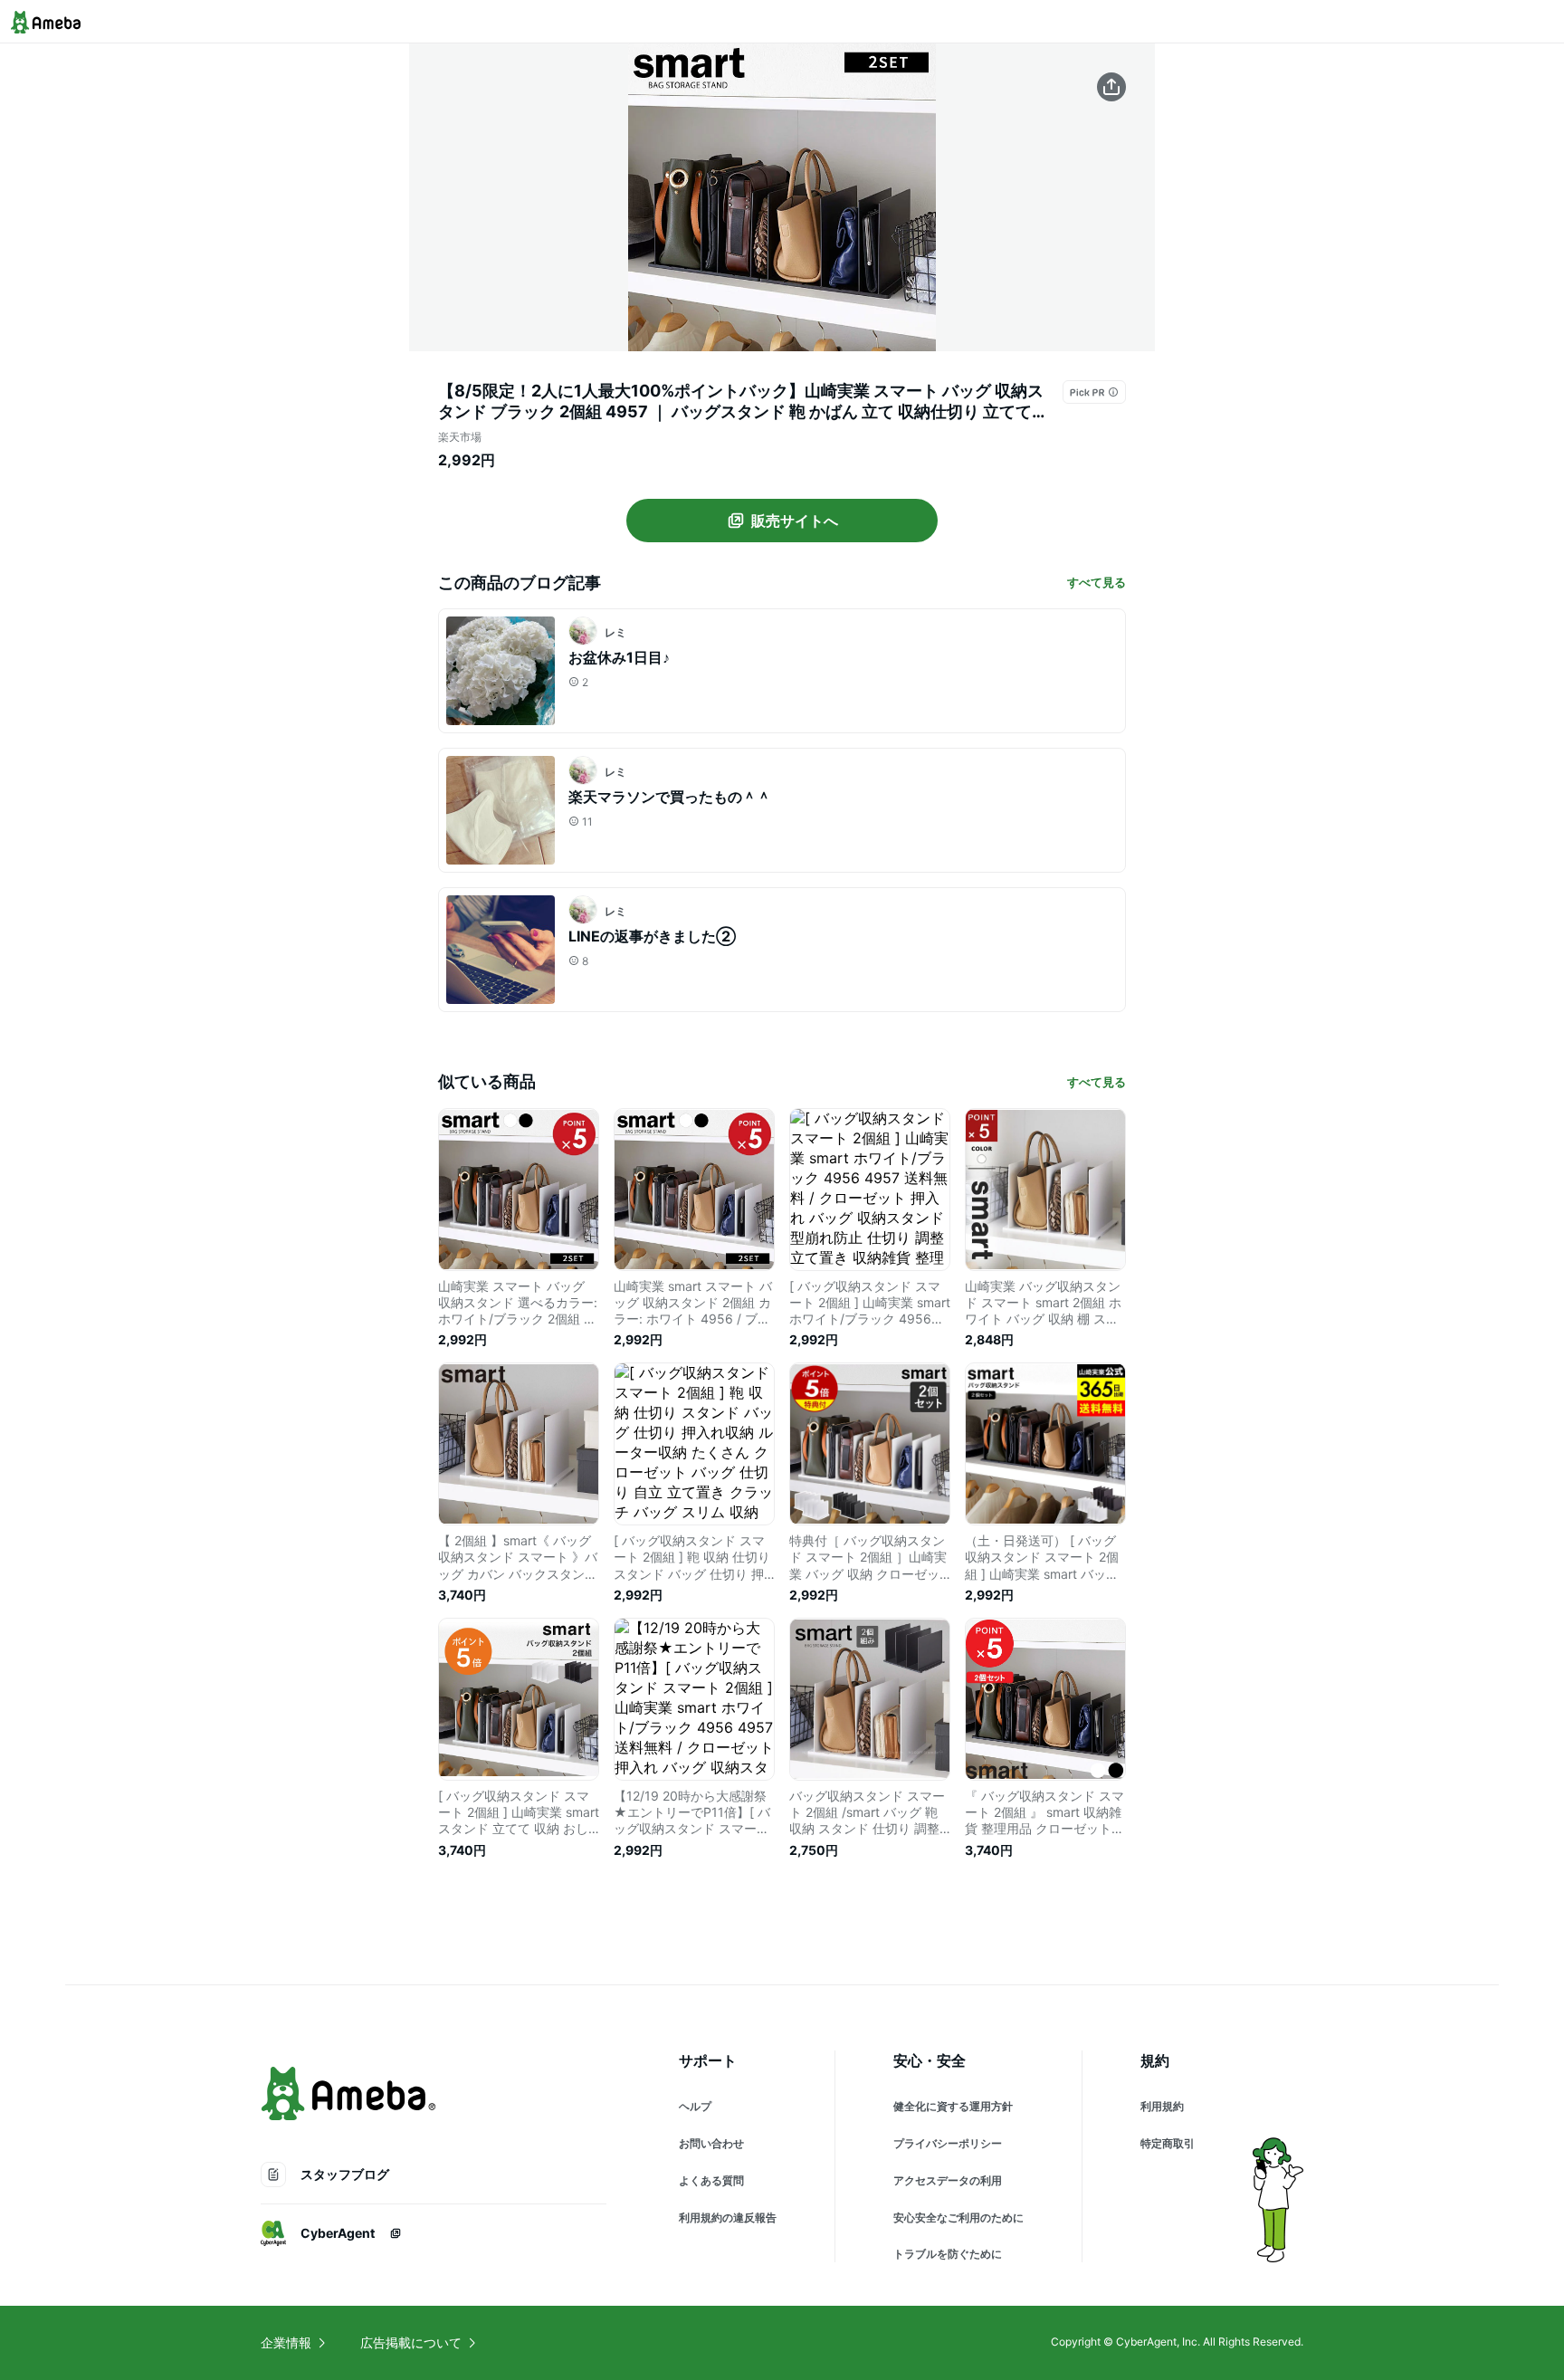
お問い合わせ (711, 2143)
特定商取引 (1168, 2143)
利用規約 (1162, 2106)
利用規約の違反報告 (728, 2218)
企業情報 (286, 2342)
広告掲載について (411, 2342)
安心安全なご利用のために (958, 2218)
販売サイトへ (795, 521)
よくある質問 (711, 2180)
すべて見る (1097, 582)
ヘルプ (695, 2106)
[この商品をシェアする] (1111, 87)
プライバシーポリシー (948, 2143)
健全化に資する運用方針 (953, 2106)
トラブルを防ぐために (948, 2254)
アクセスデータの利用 (948, 2180)
